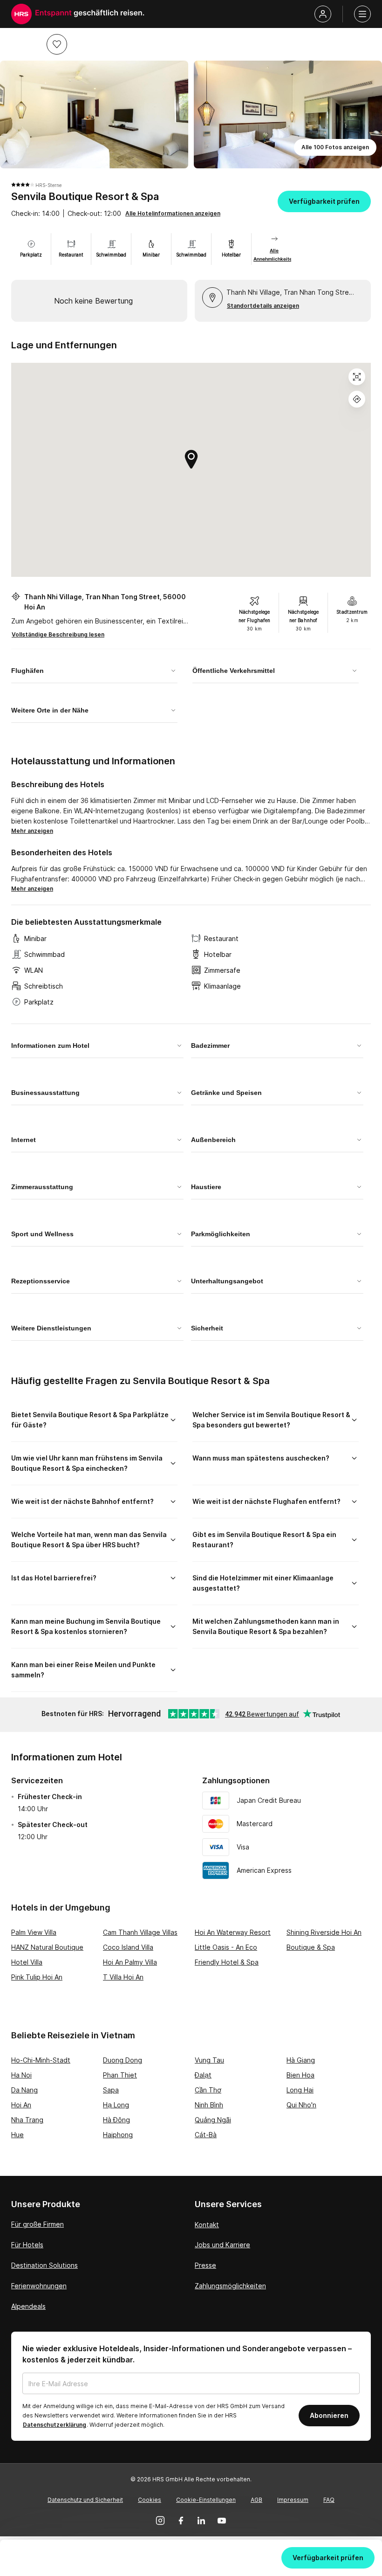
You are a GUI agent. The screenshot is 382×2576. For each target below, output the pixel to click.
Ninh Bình (209, 2105)
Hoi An (21, 2105)
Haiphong (118, 2135)
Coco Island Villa (128, 1947)
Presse (205, 2265)
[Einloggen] (323, 14)
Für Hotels (27, 2245)
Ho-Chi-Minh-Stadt (41, 2060)
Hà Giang (301, 2060)
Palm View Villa (34, 1932)
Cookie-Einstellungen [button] (206, 2500)
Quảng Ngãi (213, 2120)
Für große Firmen (38, 2224)
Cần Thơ (208, 2090)
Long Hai (300, 2090)
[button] (57, 44)
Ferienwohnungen (39, 2286)
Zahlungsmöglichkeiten (230, 2286)
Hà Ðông (116, 2120)
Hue (17, 2135)
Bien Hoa (300, 2075)
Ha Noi (21, 2075)
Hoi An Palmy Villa (130, 1962)
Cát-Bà (206, 2135)
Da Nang (24, 2090)
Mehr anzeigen (32, 831)
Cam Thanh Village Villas (140, 1932)
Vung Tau (209, 2060)
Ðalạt (203, 2075)
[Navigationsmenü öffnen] (362, 14)
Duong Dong (123, 2060)
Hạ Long (116, 2105)
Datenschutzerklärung (55, 2425)
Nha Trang (27, 2120)
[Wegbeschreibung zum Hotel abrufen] (357, 399)
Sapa (111, 2090)
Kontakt (207, 2225)
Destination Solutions (44, 2265)
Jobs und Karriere (222, 2245)
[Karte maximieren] (357, 377)
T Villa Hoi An (123, 1977)
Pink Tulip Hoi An (37, 1977)
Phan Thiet (120, 2075)
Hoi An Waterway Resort (233, 1932)
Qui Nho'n (301, 2105)
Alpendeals (28, 2306)
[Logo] (21, 14)
